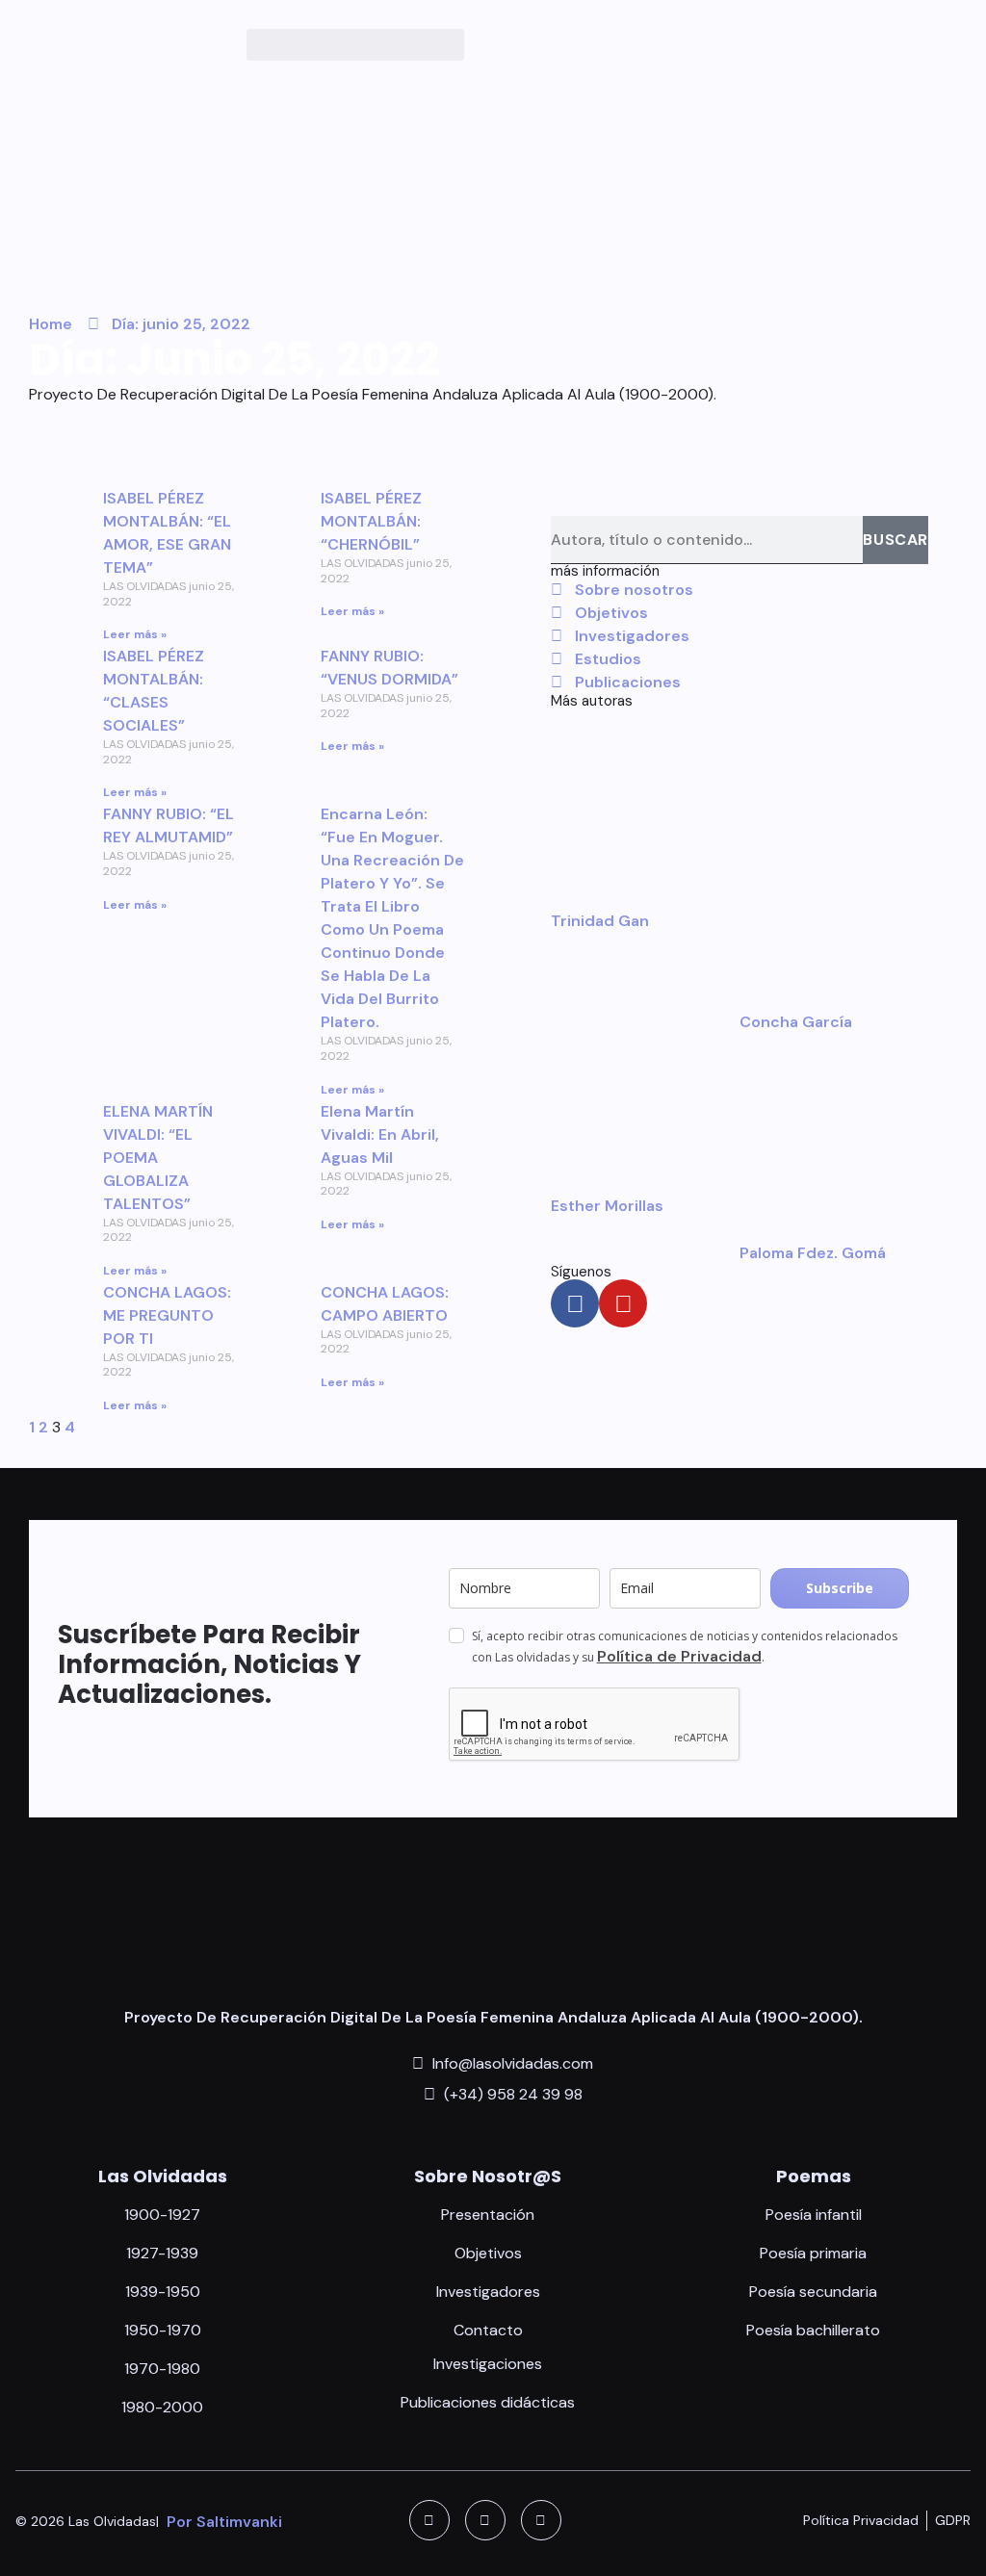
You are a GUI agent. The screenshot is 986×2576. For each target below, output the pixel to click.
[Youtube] (623, 1303)
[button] (355, 45)
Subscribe (840, 1588)
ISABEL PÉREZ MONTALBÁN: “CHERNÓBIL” (371, 521)
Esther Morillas (607, 1206)
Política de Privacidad (679, 1656)
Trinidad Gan (600, 921)
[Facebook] (575, 1303)
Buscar (895, 540)
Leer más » (135, 634)
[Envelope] (541, 2520)
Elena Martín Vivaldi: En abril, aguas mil (380, 1134)
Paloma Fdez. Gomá (813, 1253)
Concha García (796, 1022)
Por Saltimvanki (224, 2522)
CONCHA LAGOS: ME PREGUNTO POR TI (167, 1315)
